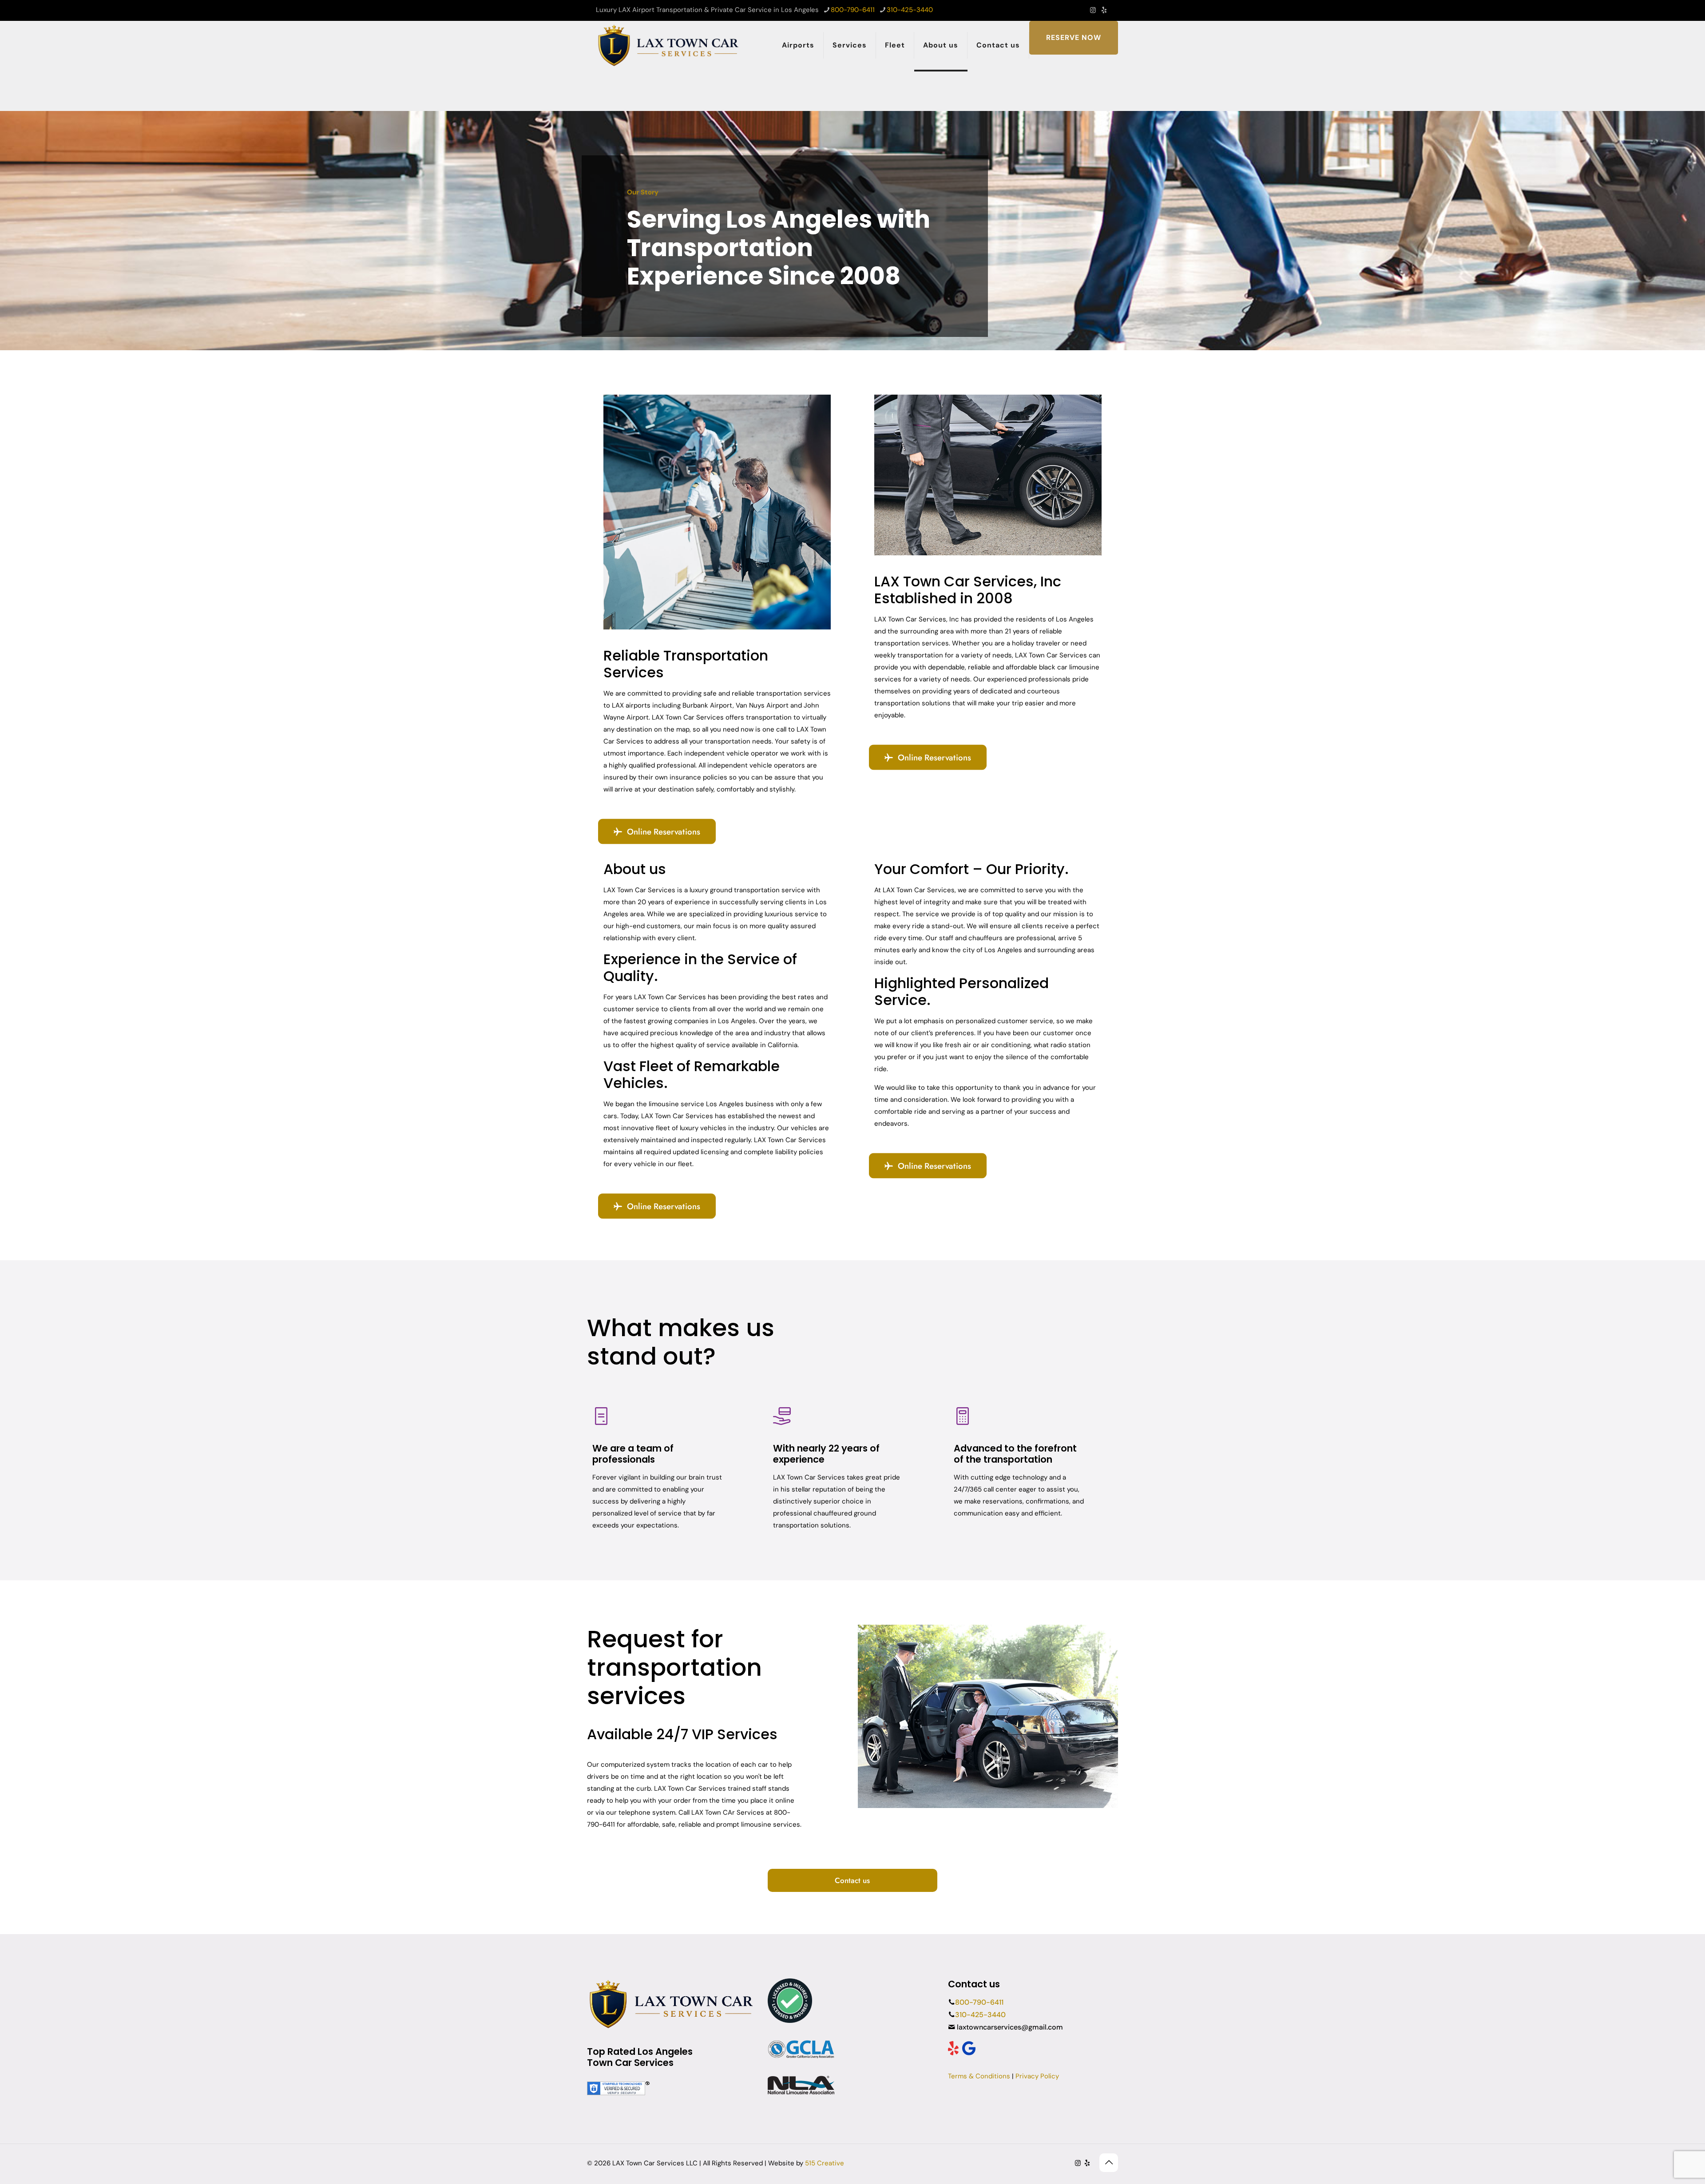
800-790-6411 (853, 10)
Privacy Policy (1037, 2076)
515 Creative (825, 2163)
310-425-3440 (910, 10)
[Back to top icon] (1109, 2163)
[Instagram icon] (1093, 10)
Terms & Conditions (979, 2076)
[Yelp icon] (1104, 10)
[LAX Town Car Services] (669, 45)
